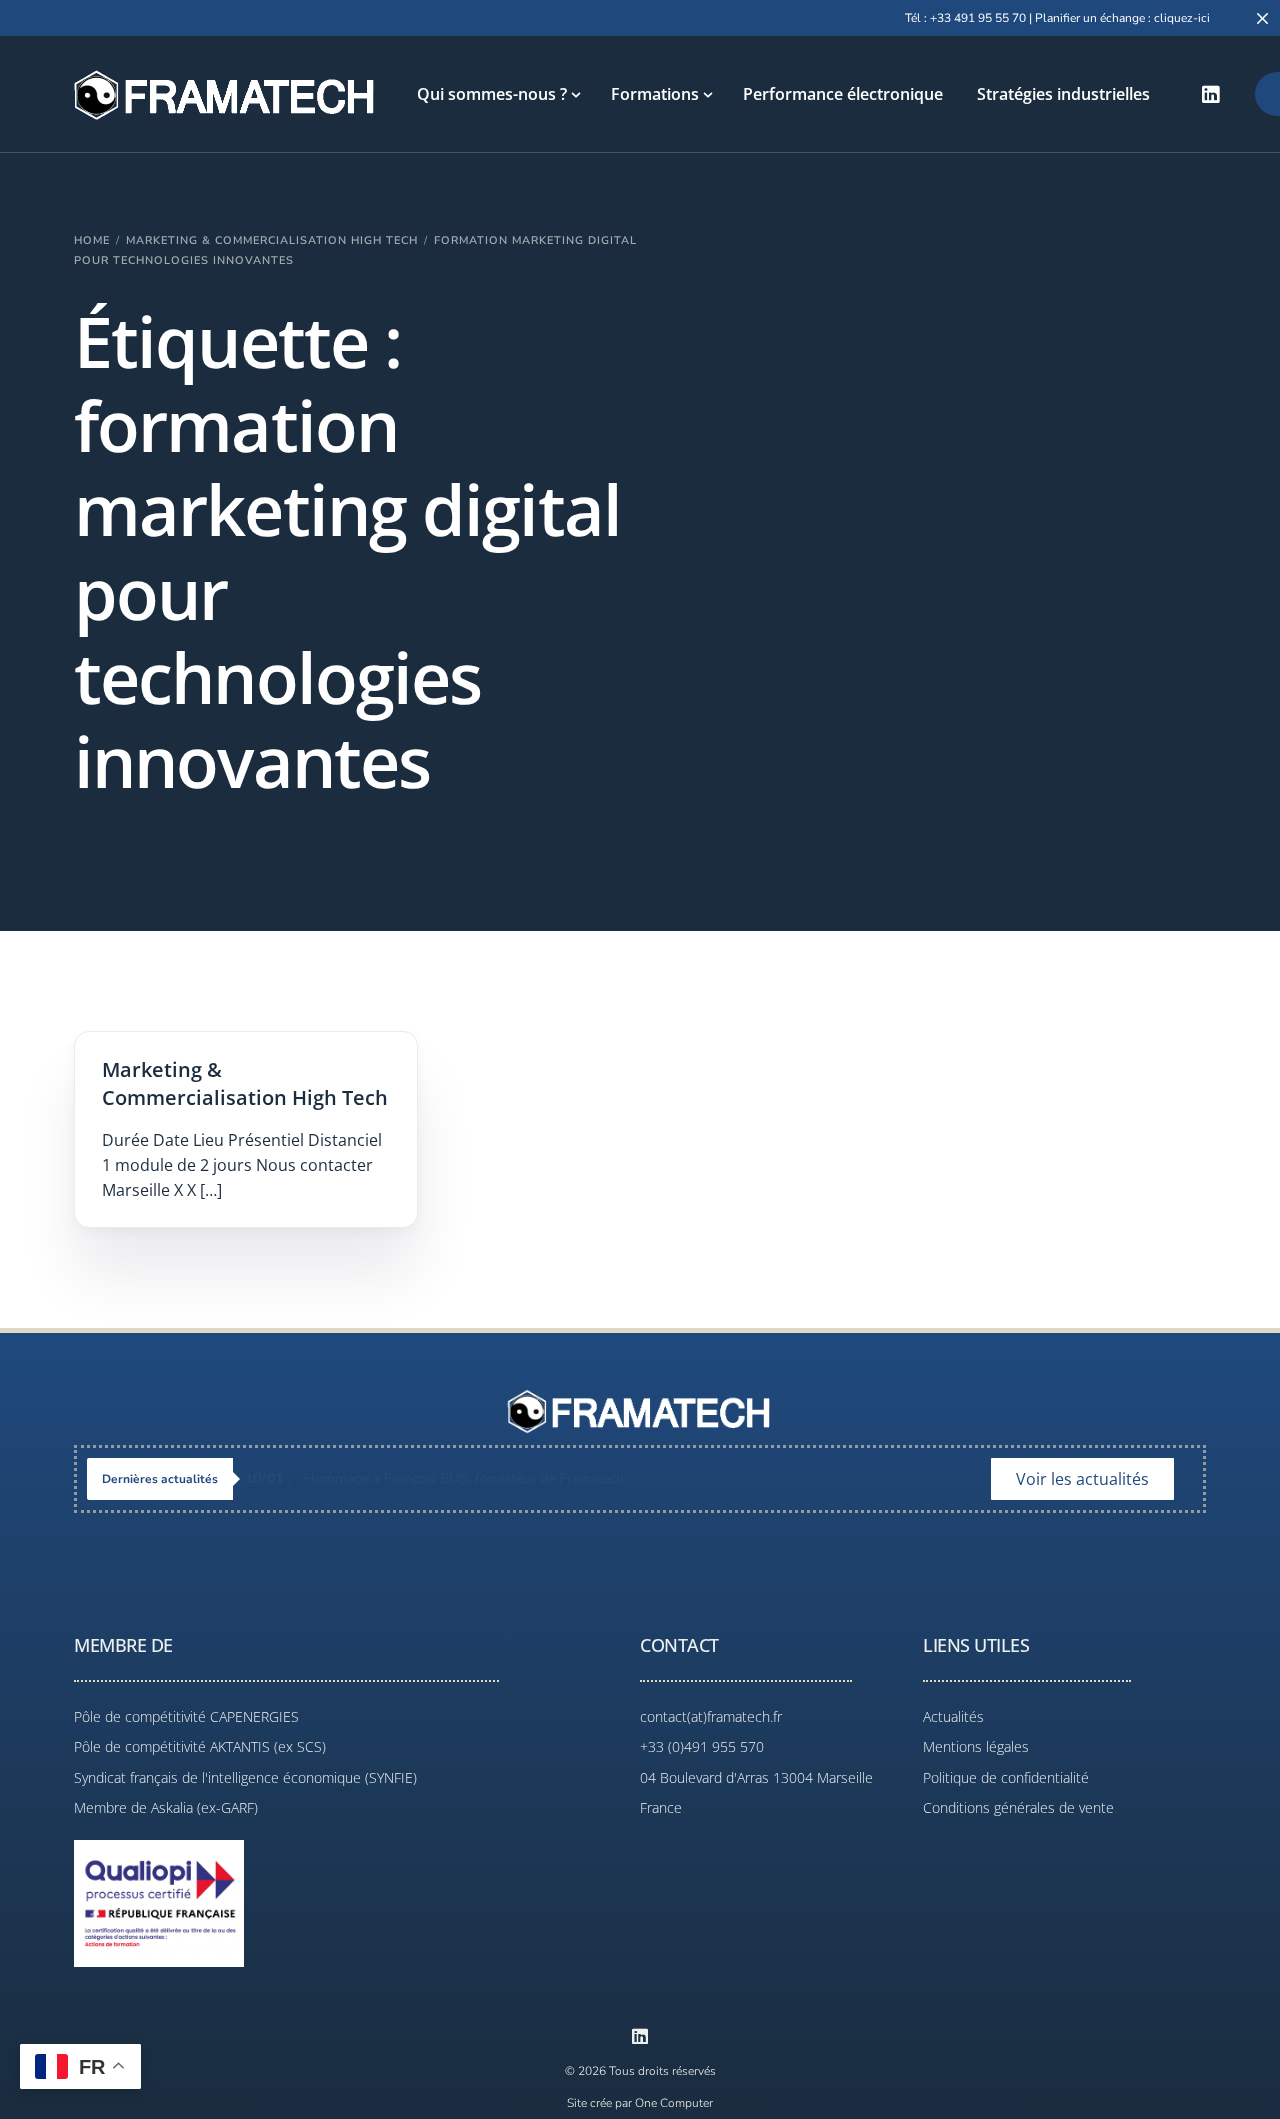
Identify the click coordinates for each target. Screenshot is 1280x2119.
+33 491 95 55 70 (978, 18)
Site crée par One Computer (640, 2103)
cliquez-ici (1182, 18)
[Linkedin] (640, 2036)
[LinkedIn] (1211, 94)
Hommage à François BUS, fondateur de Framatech (434, 1478)
